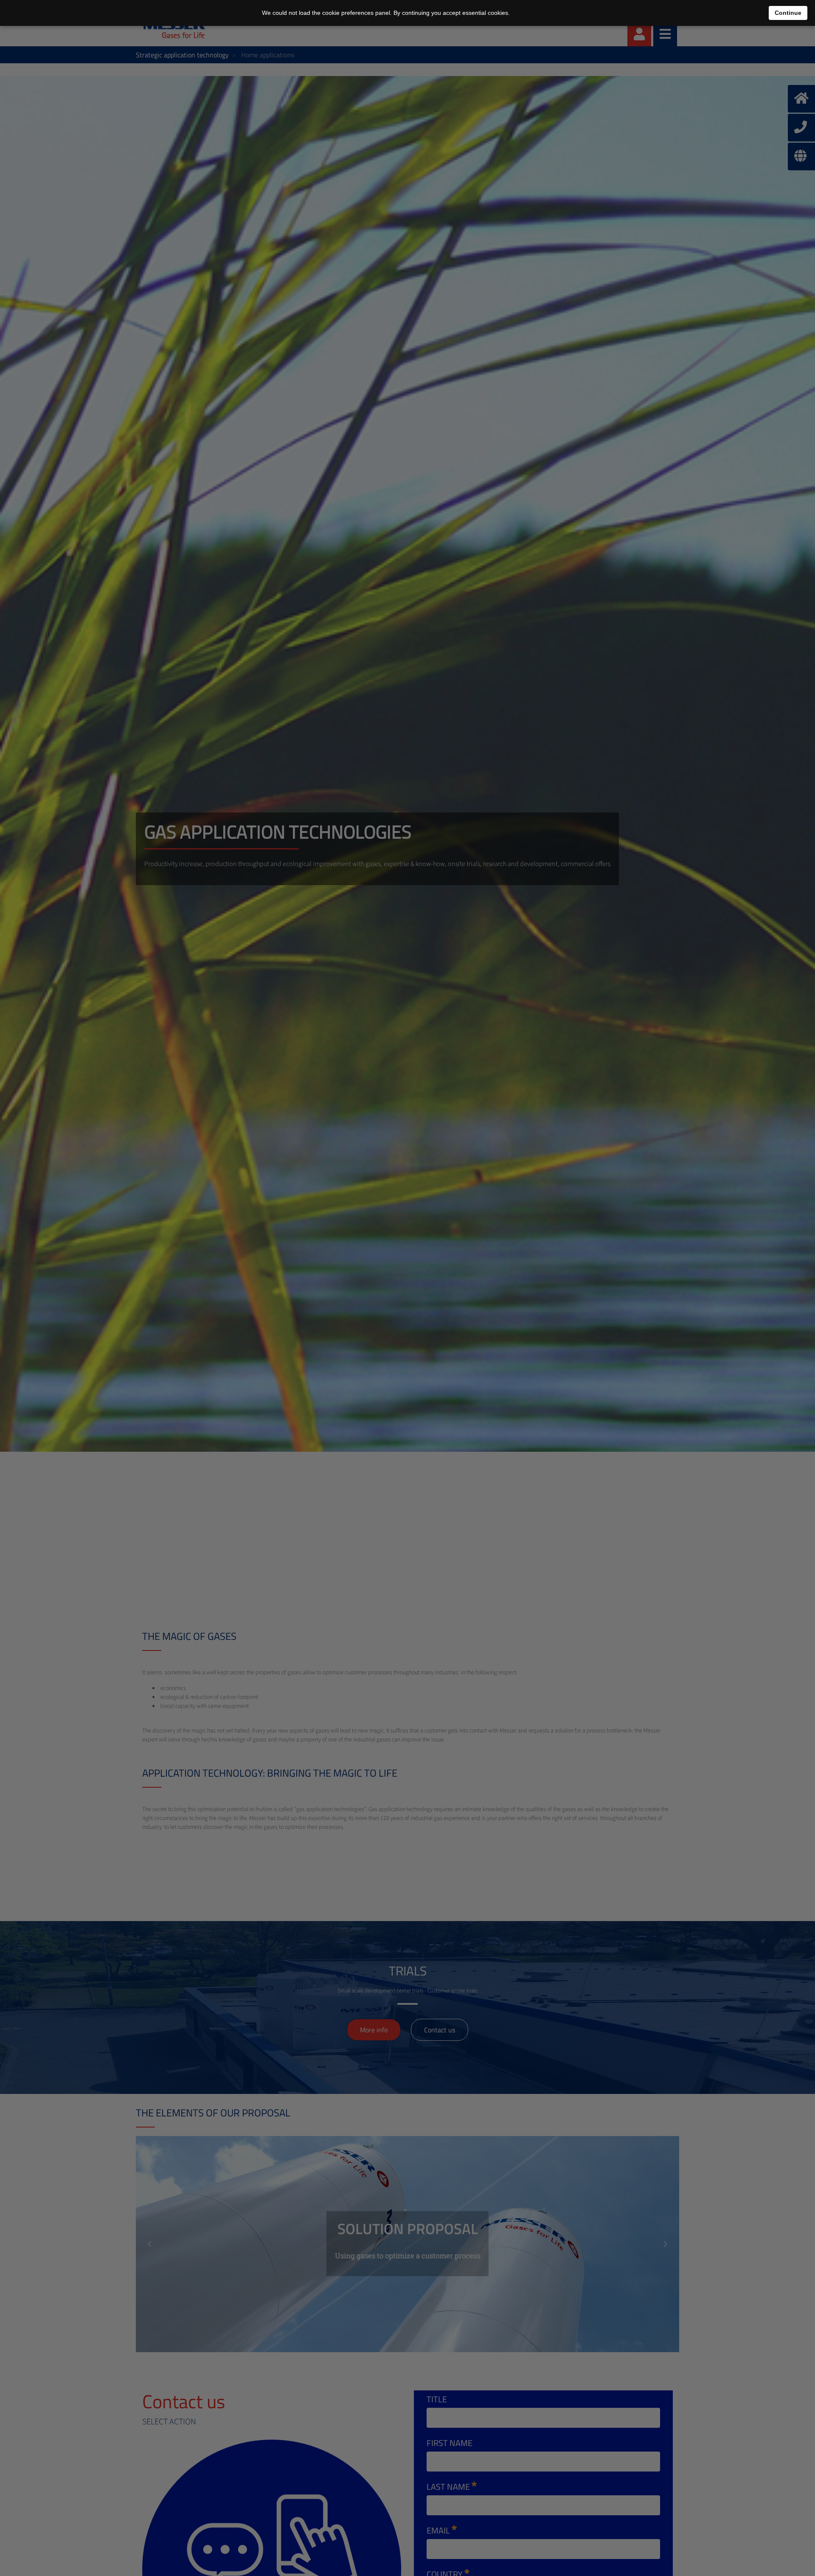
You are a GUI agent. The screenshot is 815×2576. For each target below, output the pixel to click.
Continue (788, 13)
